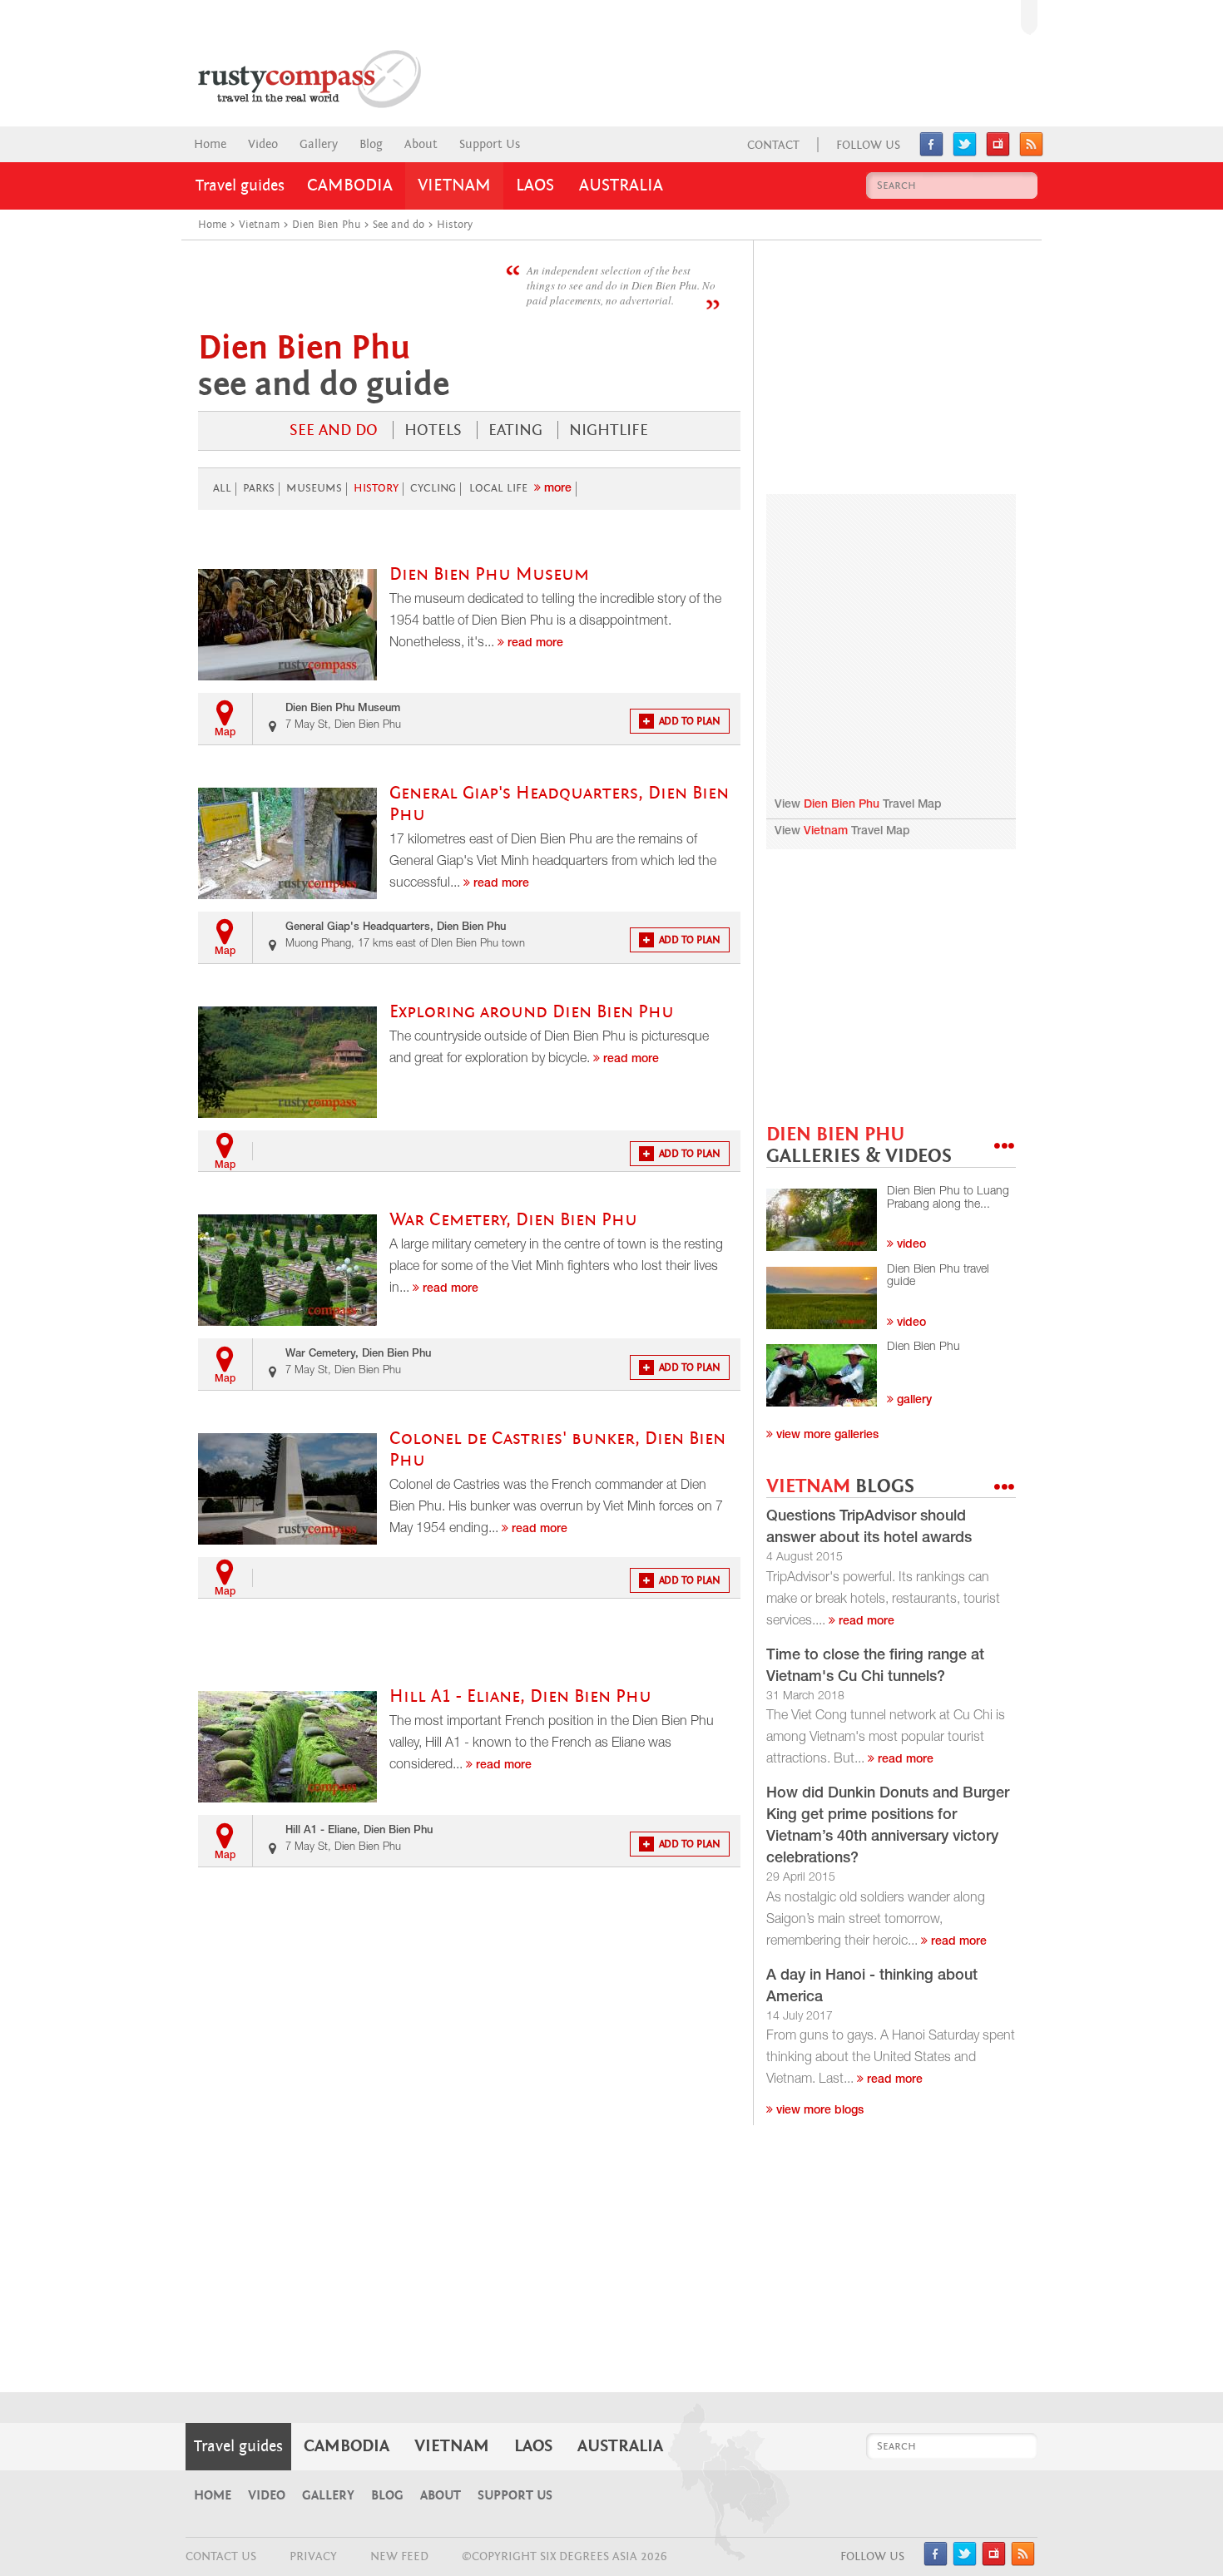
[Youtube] (998, 152)
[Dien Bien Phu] (822, 1375)
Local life (498, 488)
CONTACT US (221, 2556)
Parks (259, 488)
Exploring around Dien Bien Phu (532, 1012)
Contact (773, 145)
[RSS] (1031, 152)
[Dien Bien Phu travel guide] (822, 1298)
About (421, 144)
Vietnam (454, 185)
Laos (535, 185)
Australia (621, 185)
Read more (534, 644)
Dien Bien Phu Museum (489, 574)
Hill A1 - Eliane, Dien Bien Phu (520, 1696)
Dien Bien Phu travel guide (938, 1276)
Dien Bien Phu (842, 805)
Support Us (490, 144)
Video (263, 144)
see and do (334, 430)
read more (865, 1622)
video (910, 1245)
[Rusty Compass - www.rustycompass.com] (292, 79)
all (222, 488)
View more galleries (826, 1436)
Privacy (313, 2556)
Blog (371, 144)
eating (515, 430)
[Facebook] (931, 152)
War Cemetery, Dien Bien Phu (513, 1220)
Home (210, 144)
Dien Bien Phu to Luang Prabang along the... (948, 1198)
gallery (913, 1401)
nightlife (609, 430)
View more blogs (818, 2111)
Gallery (319, 144)
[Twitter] (965, 152)
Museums (314, 488)
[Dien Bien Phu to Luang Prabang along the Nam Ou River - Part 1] (822, 1220)
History (376, 488)
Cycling (433, 488)
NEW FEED (399, 2556)
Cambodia (350, 185)
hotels (433, 430)
